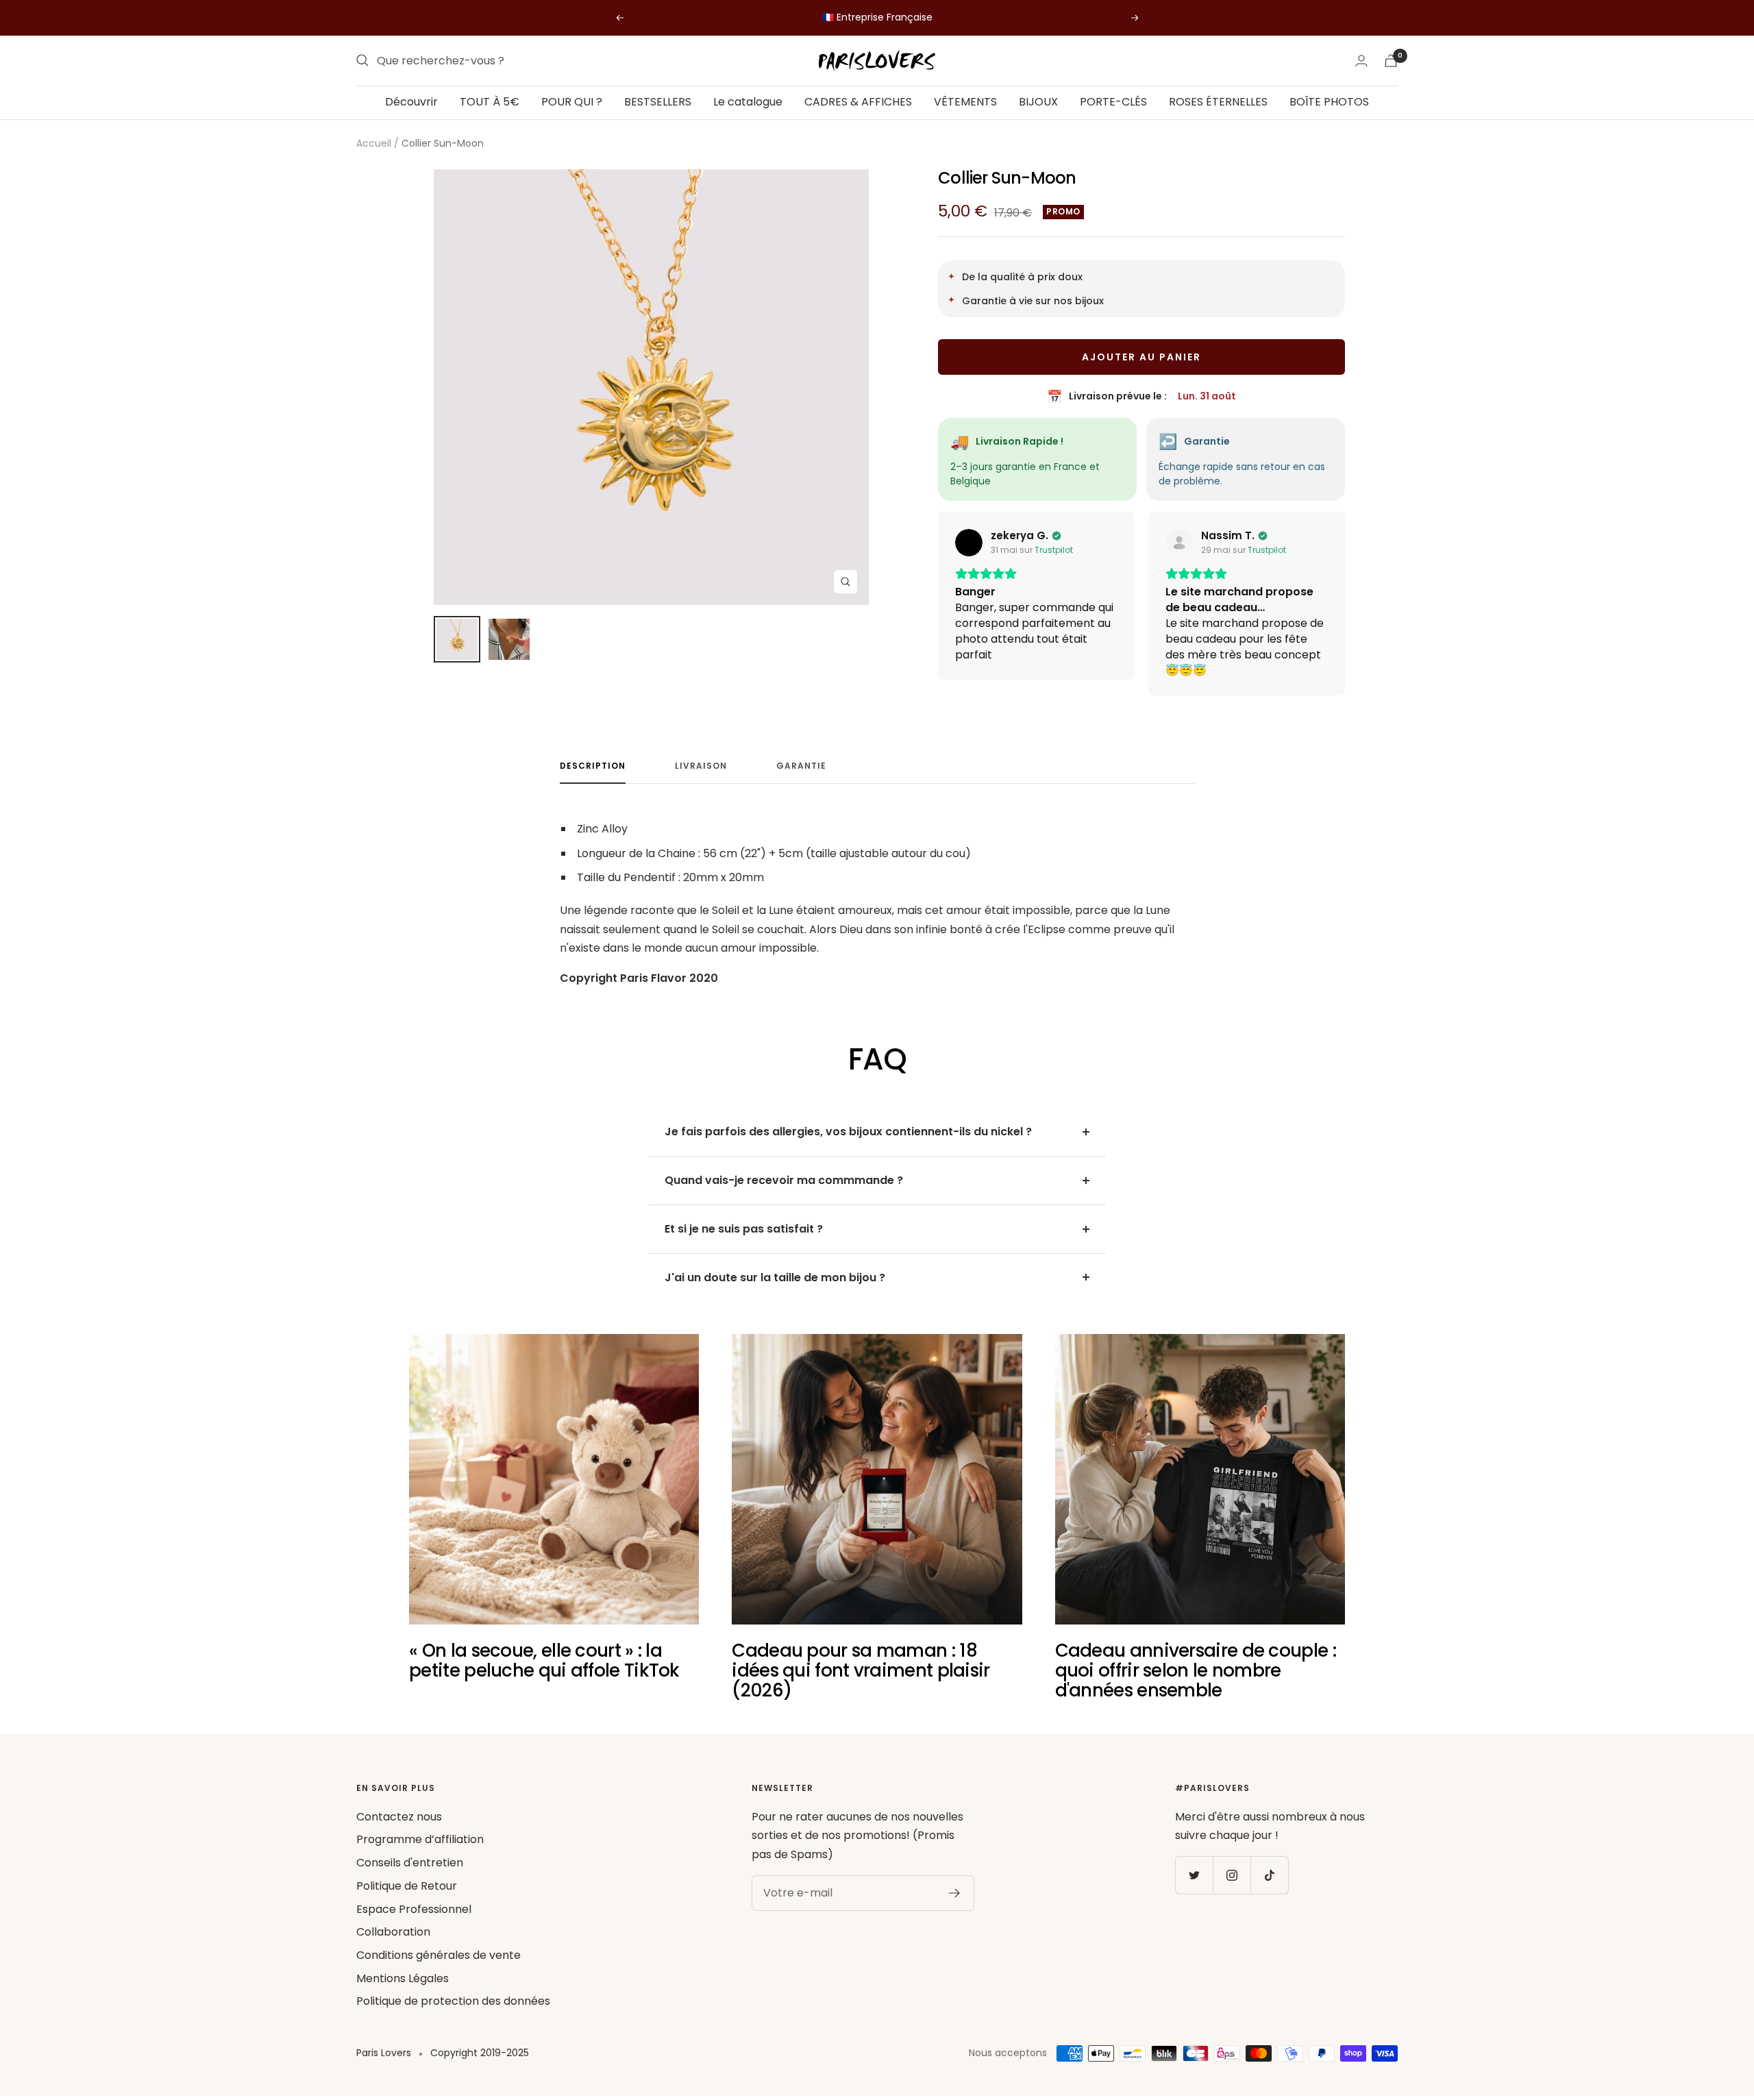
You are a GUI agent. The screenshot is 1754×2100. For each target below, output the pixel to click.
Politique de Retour (407, 1886)
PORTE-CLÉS (1113, 102)
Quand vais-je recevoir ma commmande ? (784, 1180)
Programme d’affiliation (420, 1839)
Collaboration (393, 1932)
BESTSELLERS (658, 102)
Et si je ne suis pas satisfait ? (744, 1229)
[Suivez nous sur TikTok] (1269, 1875)
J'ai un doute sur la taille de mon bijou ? (775, 1277)
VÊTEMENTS (965, 102)
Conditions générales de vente (438, 1955)
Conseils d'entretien (410, 1863)
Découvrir (411, 102)
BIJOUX (1038, 102)
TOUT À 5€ (490, 102)
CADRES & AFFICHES (858, 102)
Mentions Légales (403, 1978)
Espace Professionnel (414, 1909)
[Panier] (1391, 61)
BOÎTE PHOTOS (1329, 102)
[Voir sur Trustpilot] (969, 543)
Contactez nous (399, 1817)
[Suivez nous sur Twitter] (1194, 1875)
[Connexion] (1361, 61)
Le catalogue (748, 102)
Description (593, 766)
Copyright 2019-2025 (480, 2053)
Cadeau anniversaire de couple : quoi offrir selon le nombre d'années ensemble (1196, 1671)
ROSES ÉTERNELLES (1218, 102)
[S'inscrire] (955, 1893)
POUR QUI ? (572, 102)
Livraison (701, 766)
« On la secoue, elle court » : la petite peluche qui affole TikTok (544, 1660)
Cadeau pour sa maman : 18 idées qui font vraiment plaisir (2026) (861, 1671)
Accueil (374, 143)
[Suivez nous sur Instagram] (1232, 1875)
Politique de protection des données (453, 2001)
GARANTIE (801, 766)
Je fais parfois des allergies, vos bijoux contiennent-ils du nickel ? (848, 1132)
